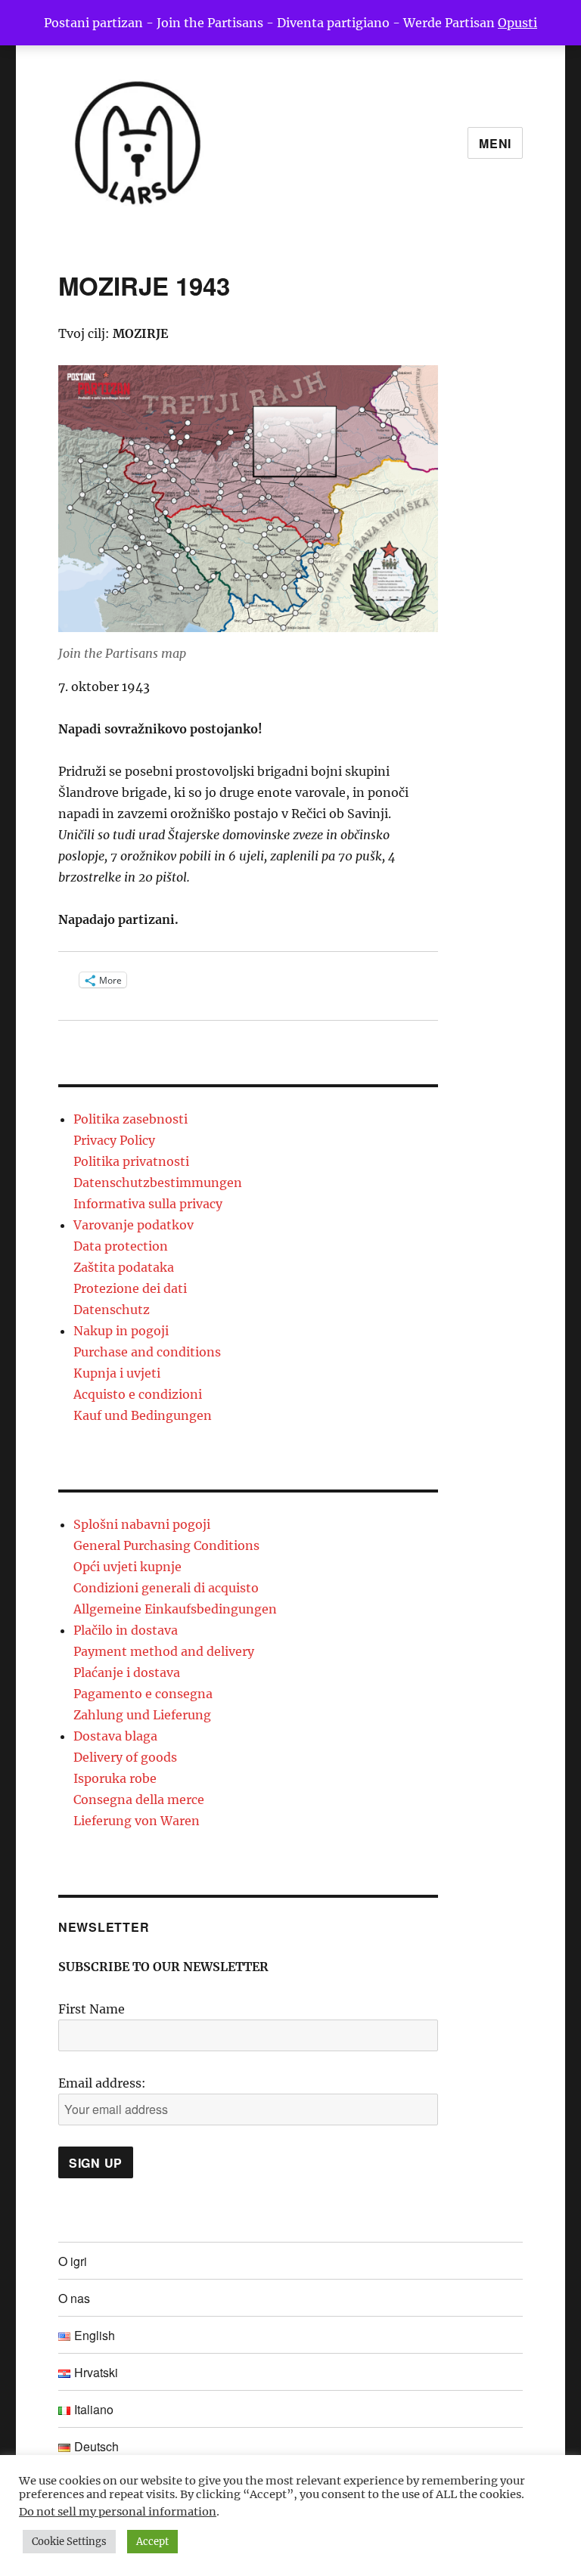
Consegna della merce (139, 1799)
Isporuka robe (115, 1778)
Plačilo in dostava (126, 1630)
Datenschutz (112, 1310)
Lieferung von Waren (137, 1821)
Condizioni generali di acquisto (166, 1588)
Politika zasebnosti (130, 1119)
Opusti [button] (517, 23)
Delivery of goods (125, 1757)
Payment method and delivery (164, 1651)
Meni (495, 143)
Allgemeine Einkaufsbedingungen (175, 1609)
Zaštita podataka (124, 1267)
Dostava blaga (115, 1736)
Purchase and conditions (147, 1352)
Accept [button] (152, 2542)
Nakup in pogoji (121, 1331)
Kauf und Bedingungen (143, 1415)
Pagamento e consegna (143, 1694)
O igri (73, 2261)
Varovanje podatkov (134, 1225)
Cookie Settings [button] (69, 2542)
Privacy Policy (114, 1140)
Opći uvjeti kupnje (127, 1567)
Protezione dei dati (130, 1288)
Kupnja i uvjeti (117, 1373)
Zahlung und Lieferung (142, 1715)
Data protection (121, 1246)
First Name (92, 2009)
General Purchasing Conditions (166, 1545)
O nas (74, 2298)
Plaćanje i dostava (127, 1672)
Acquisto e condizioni (138, 1394)
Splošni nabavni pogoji (142, 1524)
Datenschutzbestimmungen (158, 1183)
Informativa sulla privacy (148, 1204)
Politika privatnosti (131, 1161)
